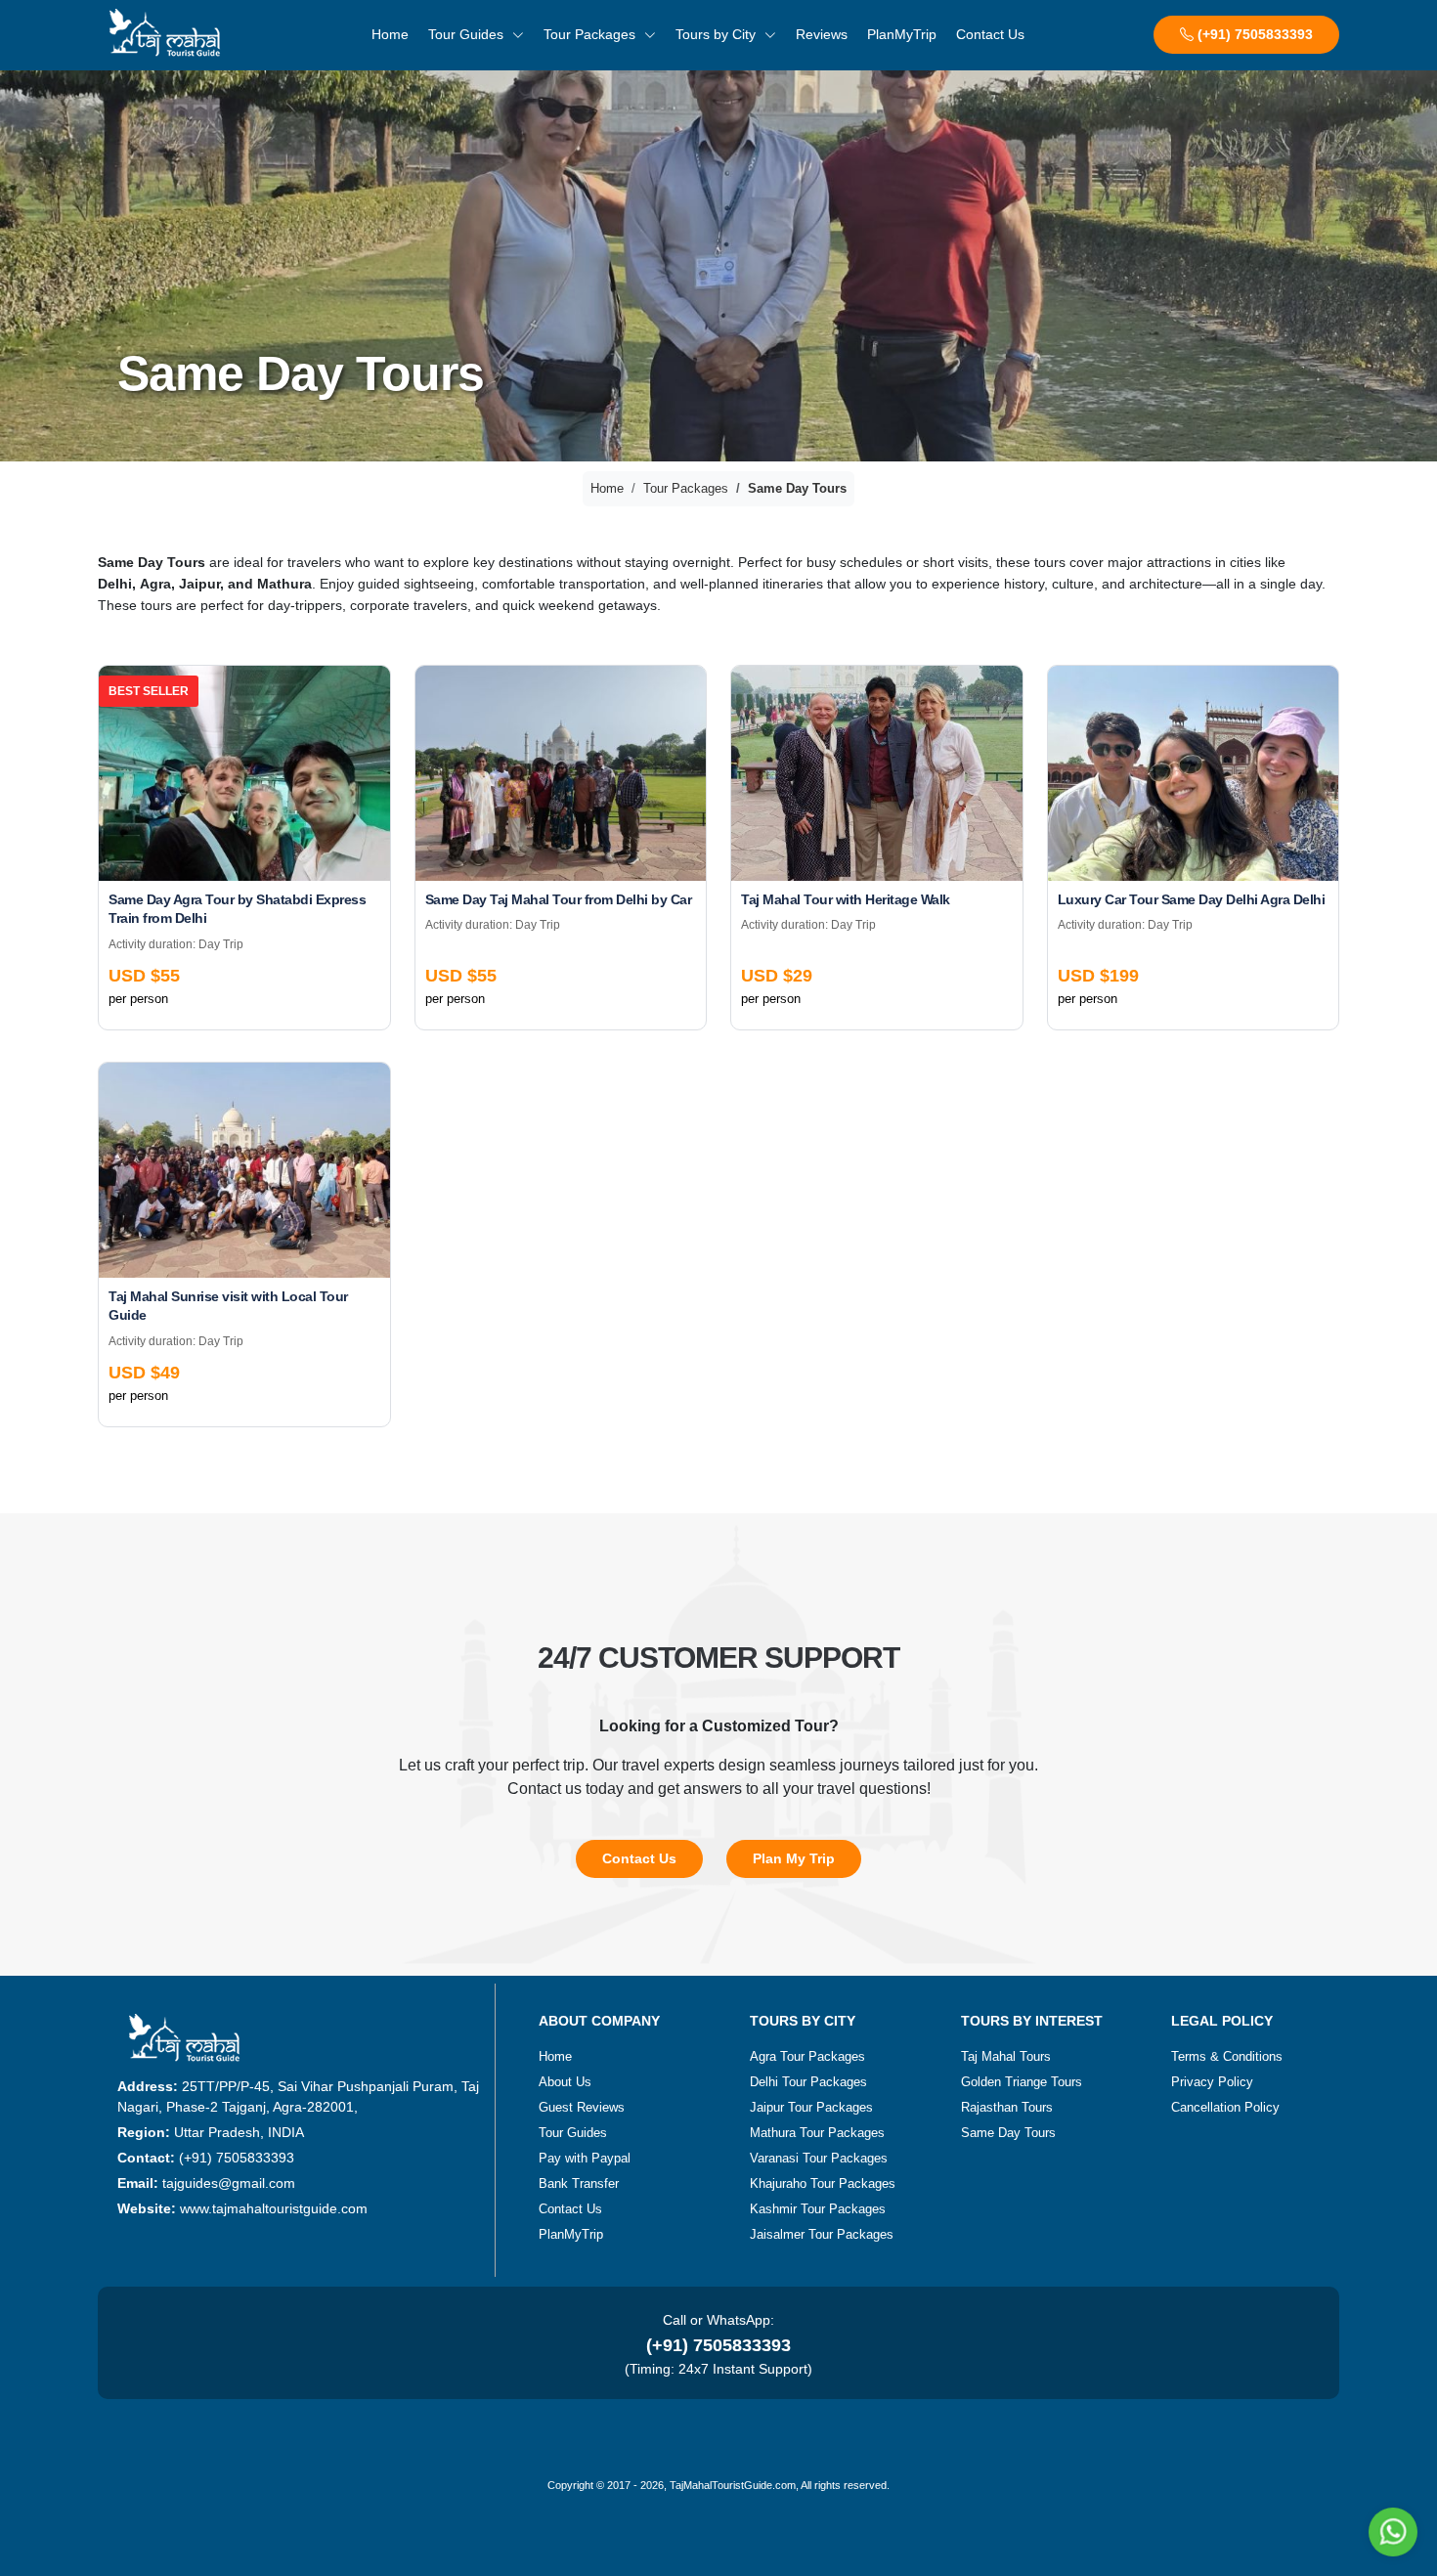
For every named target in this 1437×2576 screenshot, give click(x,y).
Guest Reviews (582, 2107)
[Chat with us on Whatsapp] (1393, 2532)
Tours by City (718, 34)
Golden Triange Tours (1022, 2082)
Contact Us (990, 34)
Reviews (822, 34)
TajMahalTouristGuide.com (733, 2485)
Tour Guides (468, 34)
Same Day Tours (1008, 2133)
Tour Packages (591, 34)
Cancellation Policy (1225, 2107)
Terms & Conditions (1227, 2056)
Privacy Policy (1212, 2082)
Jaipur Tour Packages (811, 2107)
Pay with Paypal (585, 2158)
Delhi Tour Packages (808, 2082)
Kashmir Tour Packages (818, 2209)
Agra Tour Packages (807, 2056)
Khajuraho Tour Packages (823, 2183)
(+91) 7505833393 (1253, 34)
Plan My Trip (794, 1858)
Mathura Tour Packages (817, 2133)
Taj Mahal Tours (1006, 2056)
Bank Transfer (579, 2183)
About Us (565, 2082)
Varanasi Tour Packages (819, 2158)
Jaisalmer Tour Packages (822, 2234)
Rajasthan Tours (1007, 2107)
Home (390, 34)
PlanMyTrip (902, 34)
